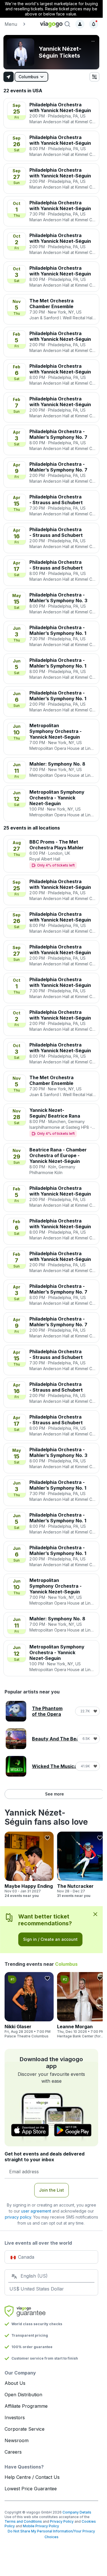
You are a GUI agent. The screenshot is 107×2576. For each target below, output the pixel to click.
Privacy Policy (62, 2521)
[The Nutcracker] (82, 1865)
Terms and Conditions (23, 2521)
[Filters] (94, 77)
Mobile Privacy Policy (41, 2526)
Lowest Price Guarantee (31, 2489)
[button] (20, 24)
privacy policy (18, 2217)
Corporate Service (25, 2429)
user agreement (36, 2211)
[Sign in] (80, 24)
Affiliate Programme (26, 2406)
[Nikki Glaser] (29, 2005)
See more (54, 1794)
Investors (15, 2417)
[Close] (95, 1914)
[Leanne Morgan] (82, 2005)
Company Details (77, 2512)
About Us (15, 2383)
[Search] (67, 24)
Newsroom (17, 2440)
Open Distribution (23, 2395)
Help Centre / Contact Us (32, 2477)
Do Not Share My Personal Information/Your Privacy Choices (51, 2534)
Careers (13, 2452)
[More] (93, 41)
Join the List (52, 2190)
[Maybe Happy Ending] (29, 1865)
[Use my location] (9, 77)
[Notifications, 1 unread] (94, 24)
